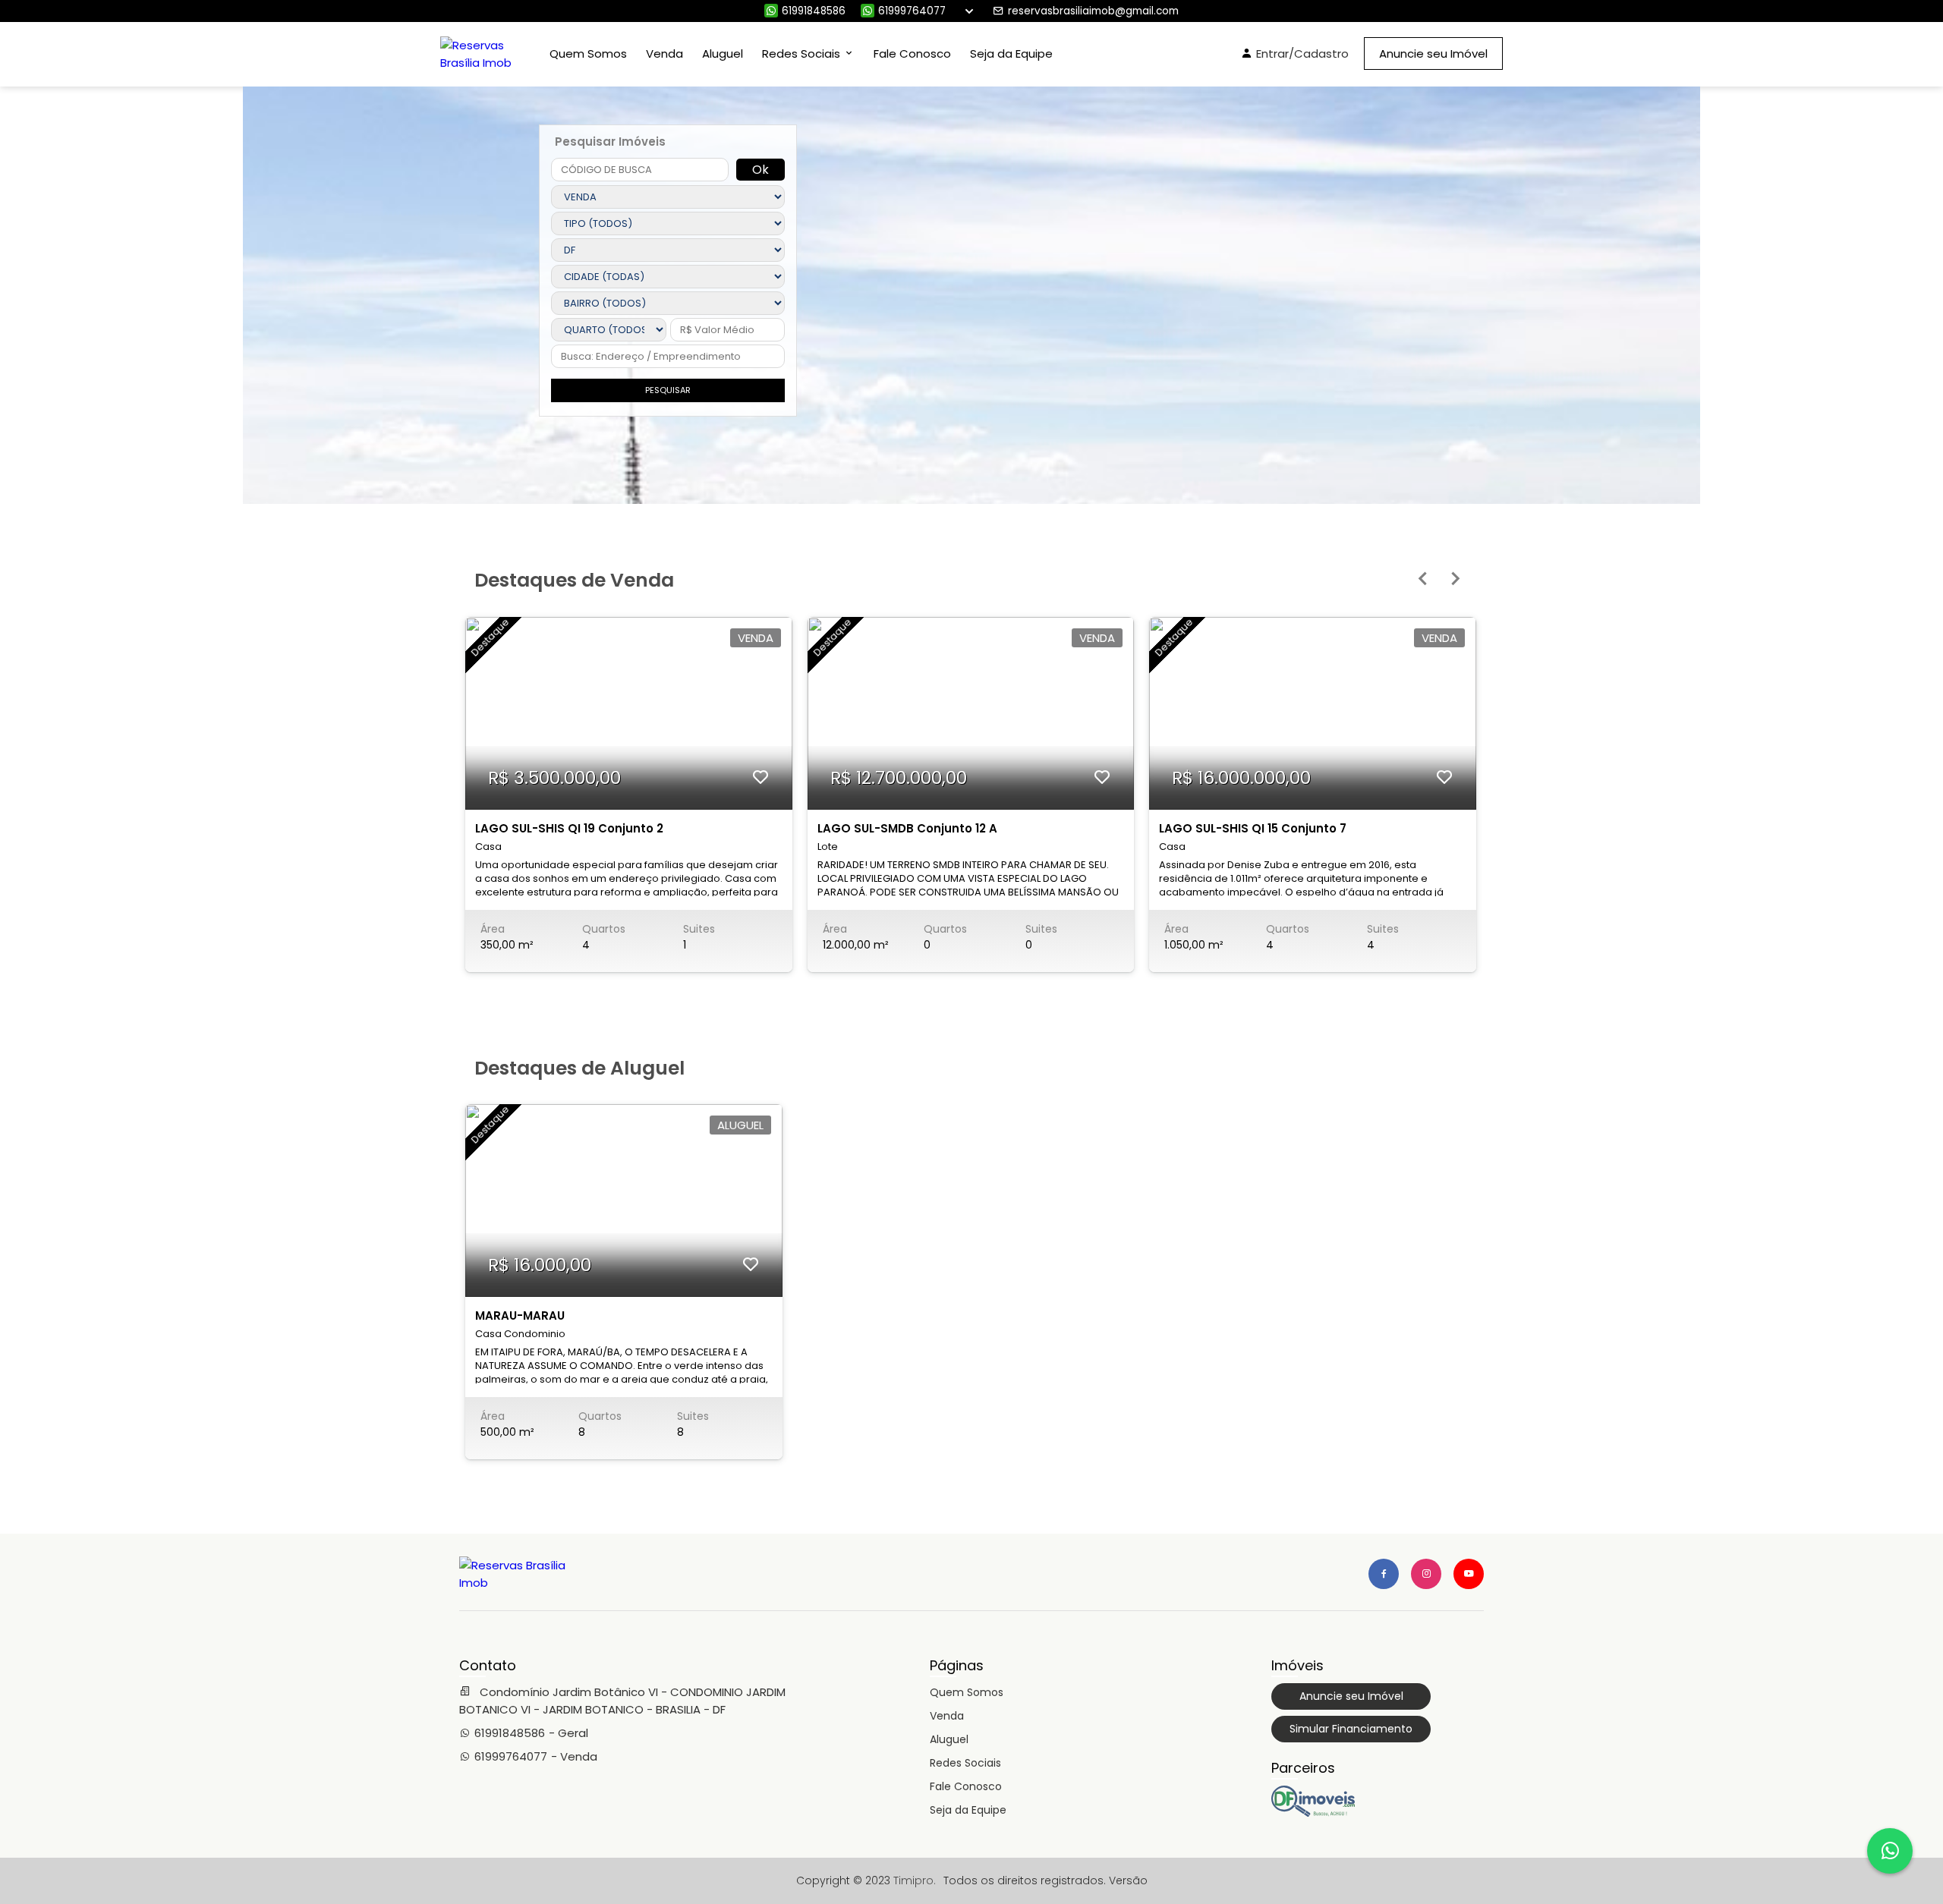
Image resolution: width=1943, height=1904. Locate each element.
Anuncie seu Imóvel (1433, 54)
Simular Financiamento (1351, 1729)
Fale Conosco (912, 54)
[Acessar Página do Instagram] (1426, 1574)
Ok (761, 170)
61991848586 (814, 11)
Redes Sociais (965, 1763)
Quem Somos (588, 54)
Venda (664, 54)
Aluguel (723, 54)
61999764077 (912, 11)
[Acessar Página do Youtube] (1469, 1574)
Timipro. (915, 1880)
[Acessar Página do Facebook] (1384, 1574)
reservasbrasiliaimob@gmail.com (1093, 11)
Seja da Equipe (1011, 54)
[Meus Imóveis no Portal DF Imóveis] (1313, 1813)
